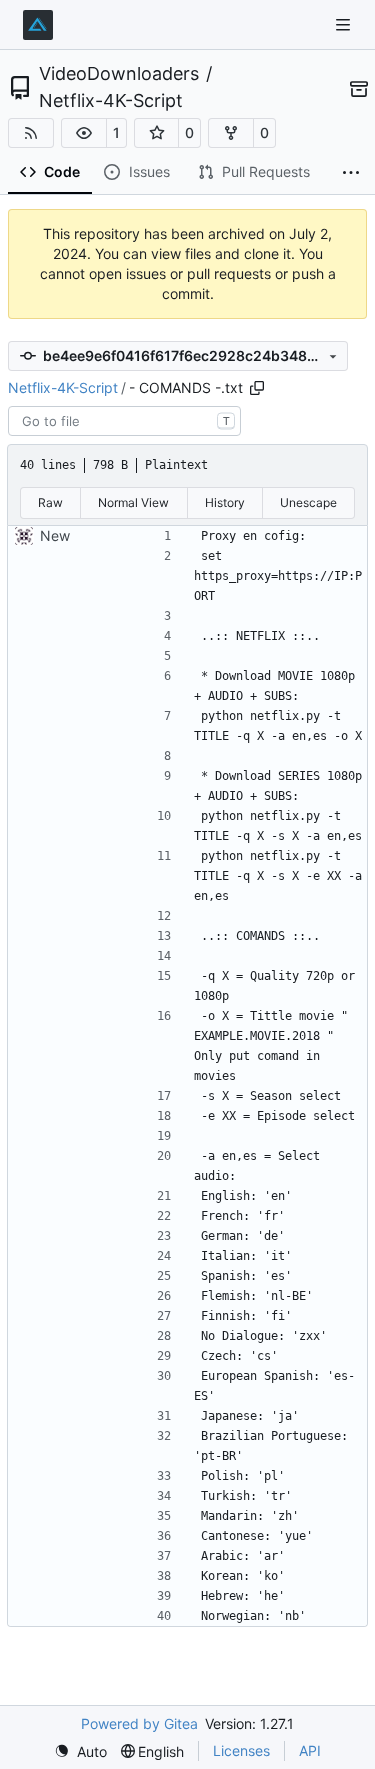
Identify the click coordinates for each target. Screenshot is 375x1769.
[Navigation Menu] (345, 24)
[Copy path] (257, 388)
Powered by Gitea (139, 1723)
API (310, 1750)
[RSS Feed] (31, 133)
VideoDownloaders (119, 74)
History (225, 502)
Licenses (241, 1750)
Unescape (308, 502)
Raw (50, 502)
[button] (84, 133)
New (55, 535)
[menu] (80, 1751)
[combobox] (124, 421)
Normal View (133, 502)
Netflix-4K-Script (111, 101)
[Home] (38, 25)
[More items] (351, 173)
